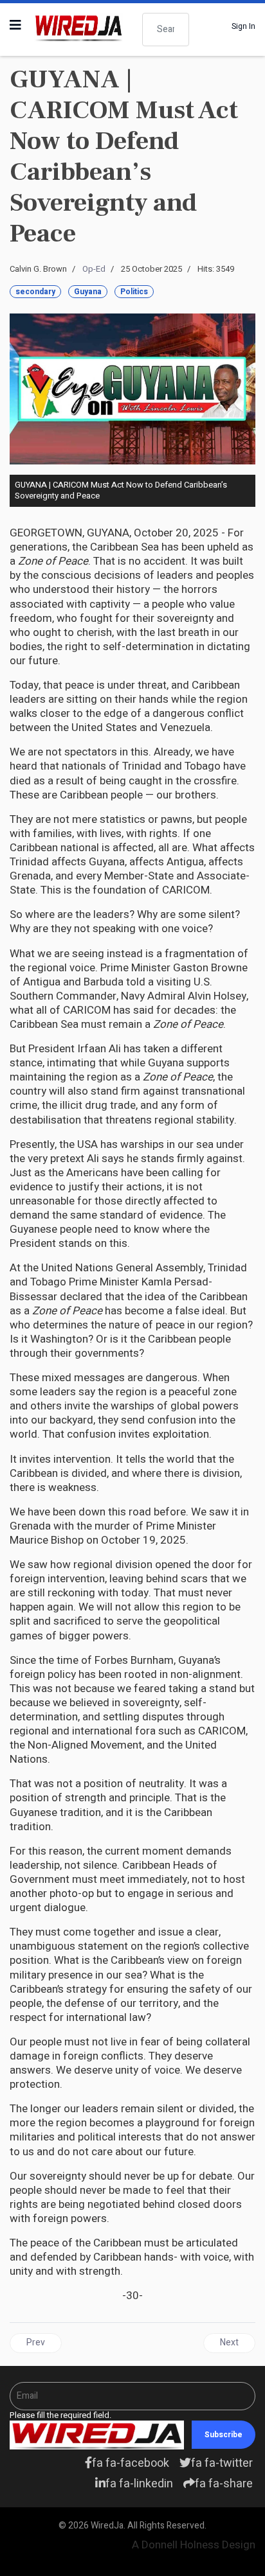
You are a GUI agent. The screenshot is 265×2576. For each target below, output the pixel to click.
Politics (134, 292)
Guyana (88, 292)
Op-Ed (94, 269)
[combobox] (166, 30)
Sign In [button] (243, 26)
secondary (35, 292)
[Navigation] (15, 26)
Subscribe (224, 2435)
